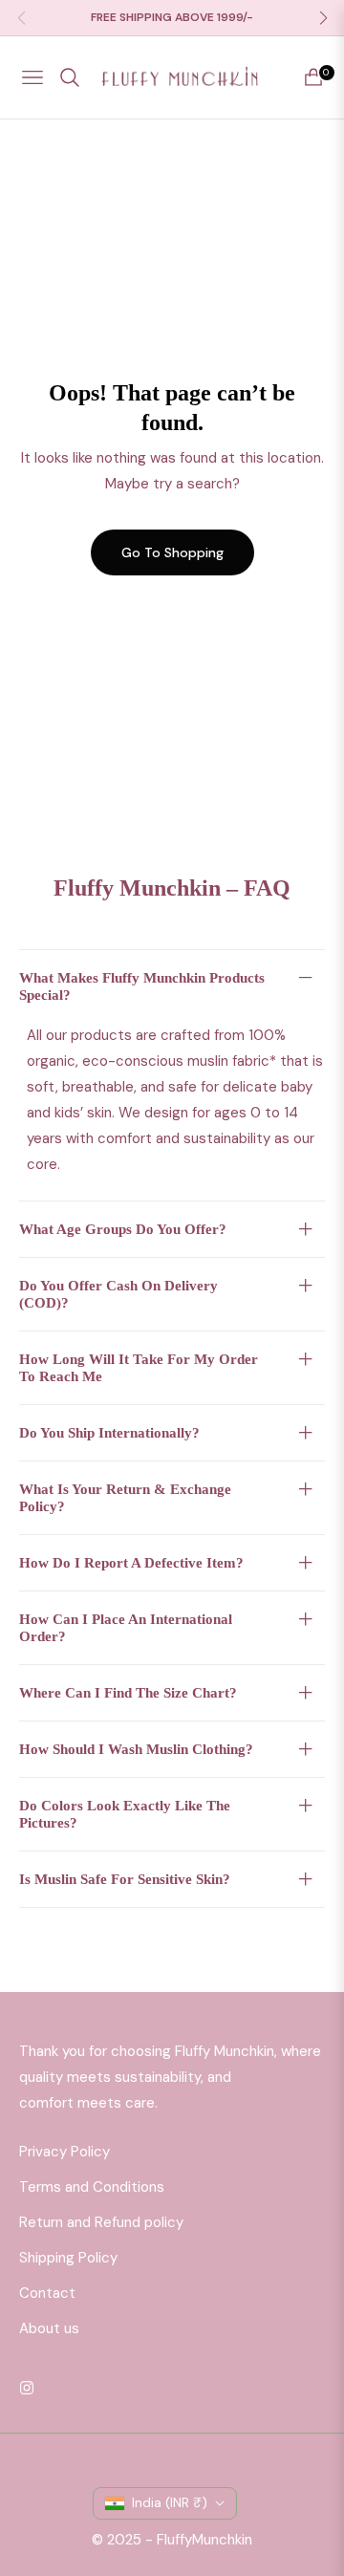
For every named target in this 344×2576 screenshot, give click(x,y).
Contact (47, 2293)
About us (49, 2328)
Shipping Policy (68, 2258)
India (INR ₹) (170, 2502)
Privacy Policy (64, 2152)
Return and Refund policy (101, 2222)
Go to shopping (172, 552)
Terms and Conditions (92, 2187)
